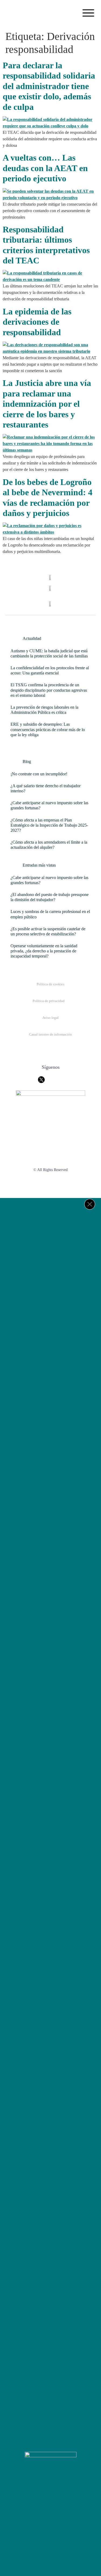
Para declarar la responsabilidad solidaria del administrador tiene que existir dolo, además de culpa (49, 86)
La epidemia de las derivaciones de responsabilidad (37, 322)
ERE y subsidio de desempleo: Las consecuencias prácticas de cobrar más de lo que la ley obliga (48, 729)
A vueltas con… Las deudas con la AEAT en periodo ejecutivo (45, 168)
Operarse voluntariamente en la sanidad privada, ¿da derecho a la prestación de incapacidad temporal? (44, 951)
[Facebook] (35, 2502)
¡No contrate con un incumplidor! (39, 774)
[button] (88, 14)
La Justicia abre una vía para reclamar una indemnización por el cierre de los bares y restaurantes (47, 404)
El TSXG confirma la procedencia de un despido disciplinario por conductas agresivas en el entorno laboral (49, 690)
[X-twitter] (51, 2502)
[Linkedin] (67, 2502)
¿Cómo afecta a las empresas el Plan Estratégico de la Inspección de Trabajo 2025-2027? (49, 825)
